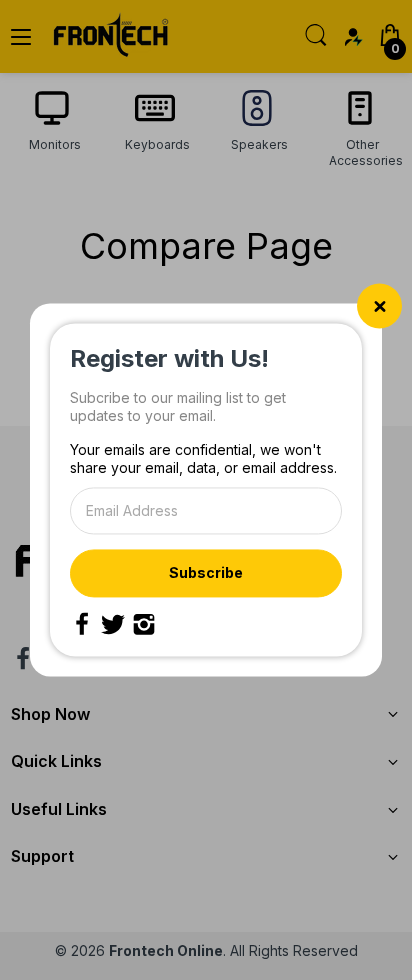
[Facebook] (82, 625)
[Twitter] (113, 625)
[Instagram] (144, 625)
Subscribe (206, 572)
